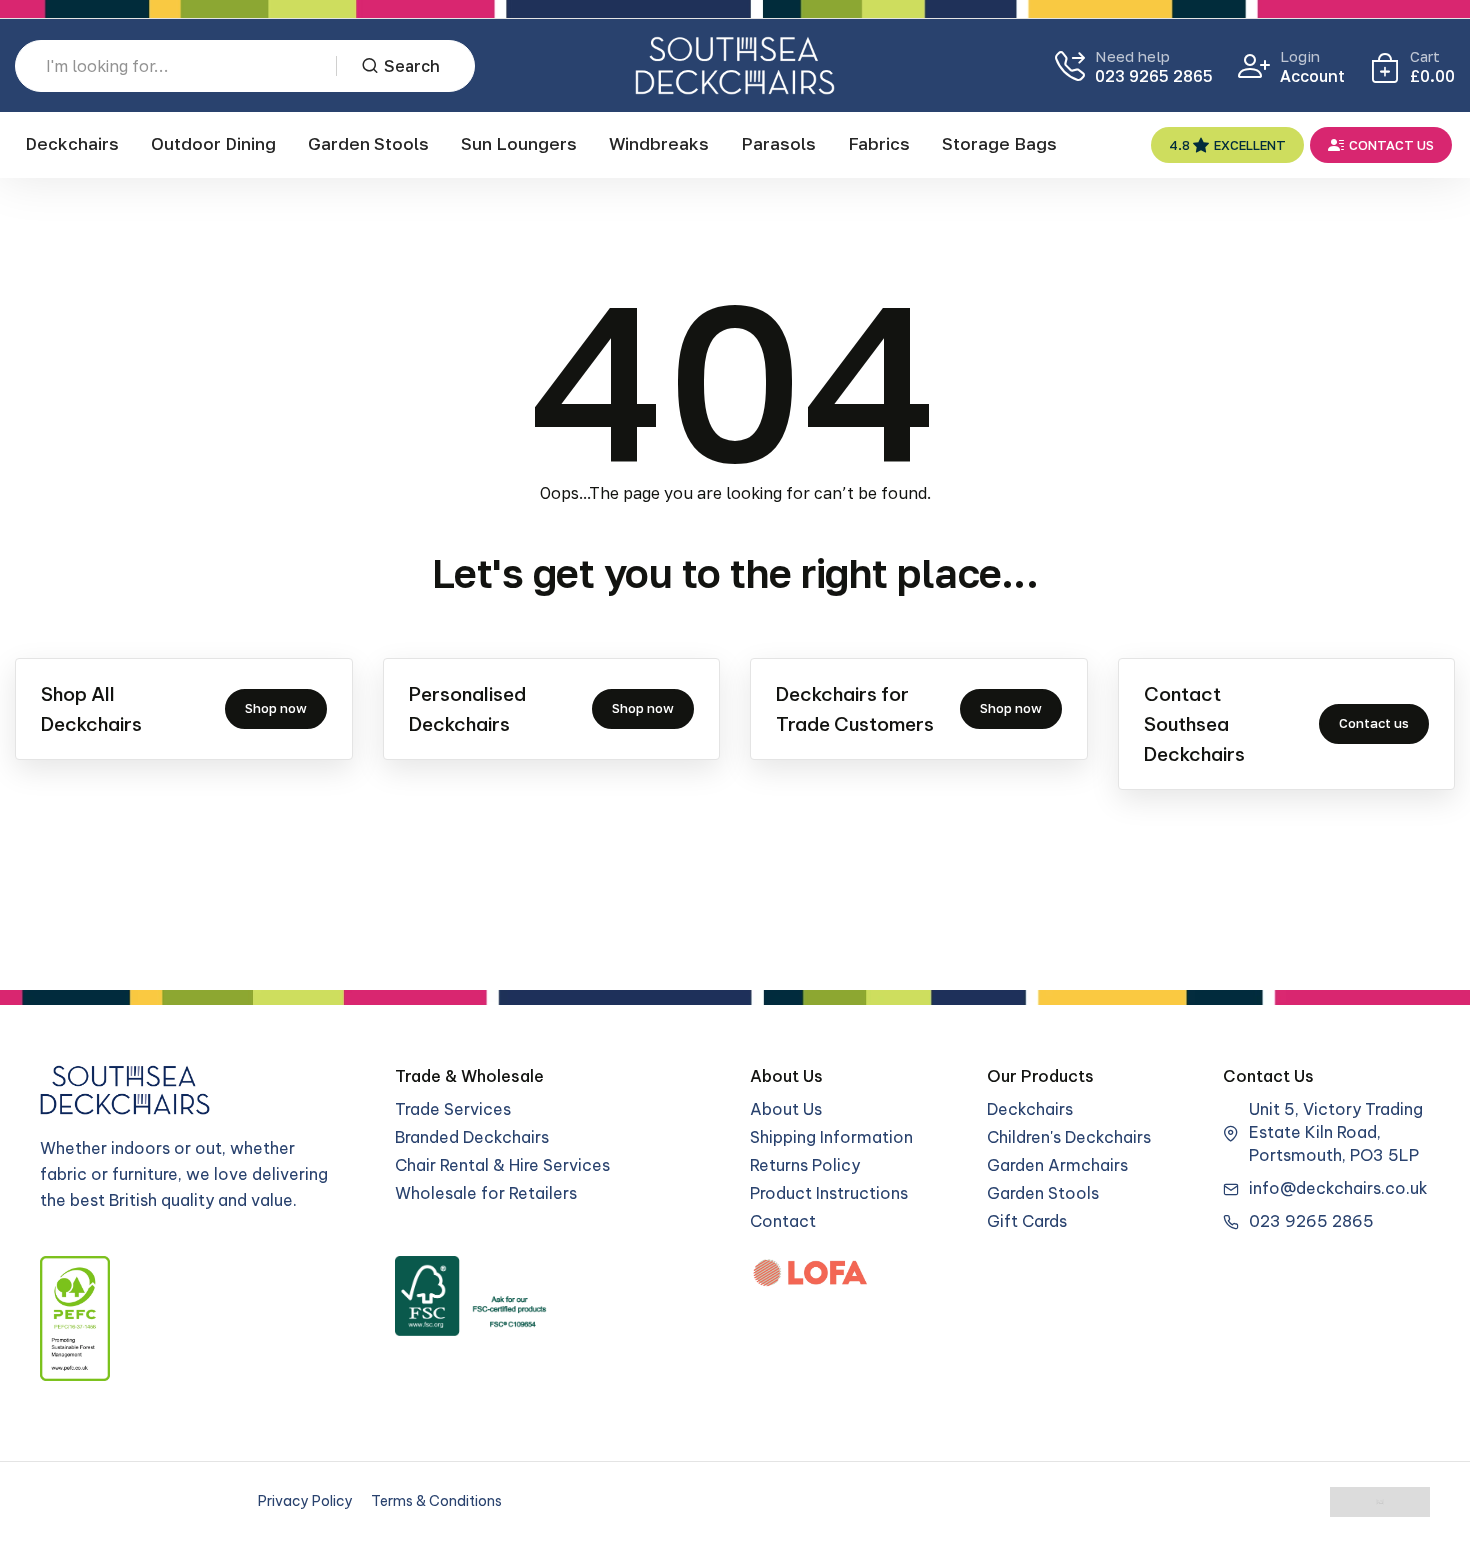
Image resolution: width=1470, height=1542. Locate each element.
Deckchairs (72, 143)
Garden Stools (368, 143)
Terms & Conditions (436, 1501)
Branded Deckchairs (472, 1137)
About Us (786, 1109)
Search (412, 66)
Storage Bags (999, 143)
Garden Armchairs (1057, 1165)
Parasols (778, 143)
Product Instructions (829, 1193)
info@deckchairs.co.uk (1338, 1188)
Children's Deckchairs (1069, 1137)
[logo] (735, 65)
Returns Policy (805, 1165)
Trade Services (453, 1109)
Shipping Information (831, 1137)
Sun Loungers (519, 143)
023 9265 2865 (1154, 76)
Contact (783, 1221)
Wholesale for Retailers (486, 1193)
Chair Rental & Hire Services (502, 1165)
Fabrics (879, 143)
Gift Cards (1027, 1221)
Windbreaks (659, 143)
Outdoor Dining (213, 143)
